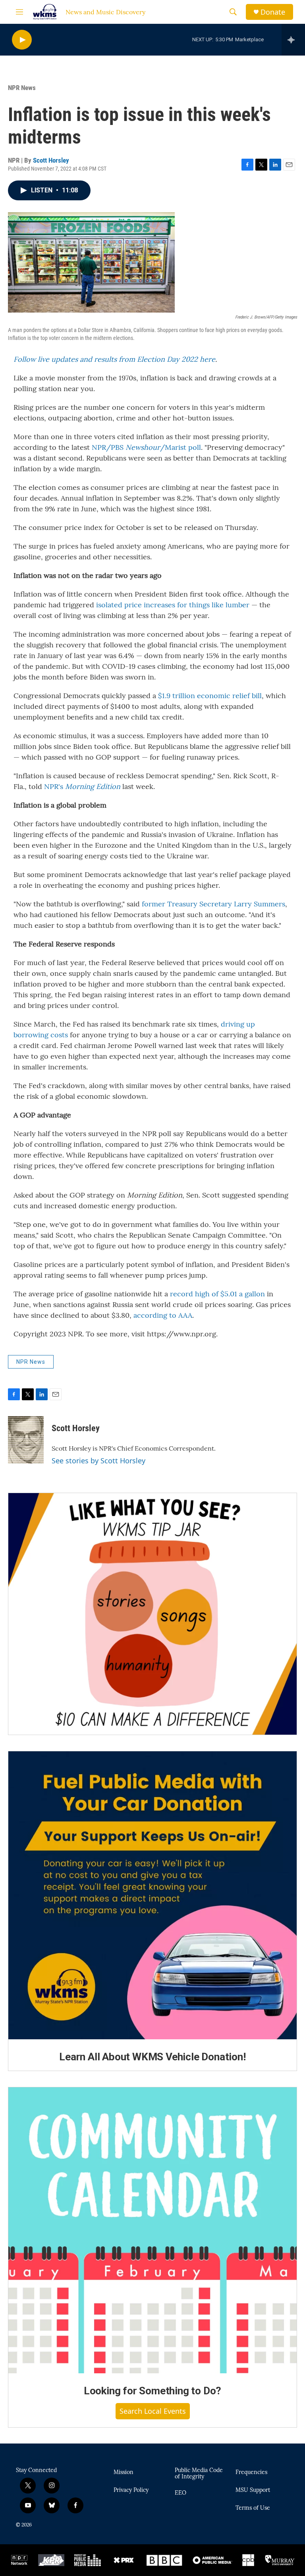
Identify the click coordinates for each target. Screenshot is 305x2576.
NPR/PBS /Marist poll (146, 447)
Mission (124, 2472)
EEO (180, 2493)
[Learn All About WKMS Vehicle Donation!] (152, 1895)
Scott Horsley (51, 160)
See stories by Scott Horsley (98, 1461)
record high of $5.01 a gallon (217, 1294)
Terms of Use (253, 2508)
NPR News (22, 88)
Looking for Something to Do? (152, 2391)
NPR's (82, 786)
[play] (22, 40)
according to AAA (163, 1315)
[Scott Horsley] (26, 1440)
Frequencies (251, 2472)
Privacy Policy (131, 2490)
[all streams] (293, 40)
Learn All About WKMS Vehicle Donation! (152, 2057)
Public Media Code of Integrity (199, 2474)
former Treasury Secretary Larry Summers (213, 904)
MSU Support (253, 2490)
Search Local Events (153, 2411)
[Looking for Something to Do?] (152, 2230)
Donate (273, 12)
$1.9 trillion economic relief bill (210, 696)
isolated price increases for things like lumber (173, 605)
